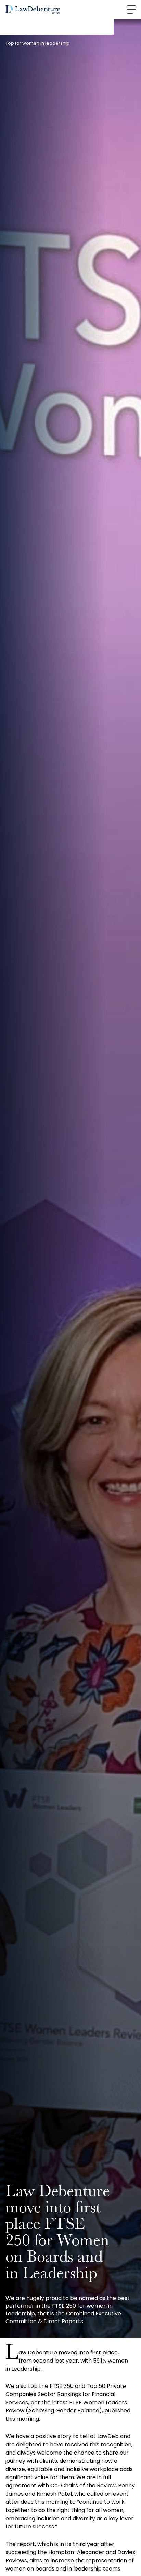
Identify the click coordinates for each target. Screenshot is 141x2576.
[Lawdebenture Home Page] (33, 10)
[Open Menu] (131, 10)
